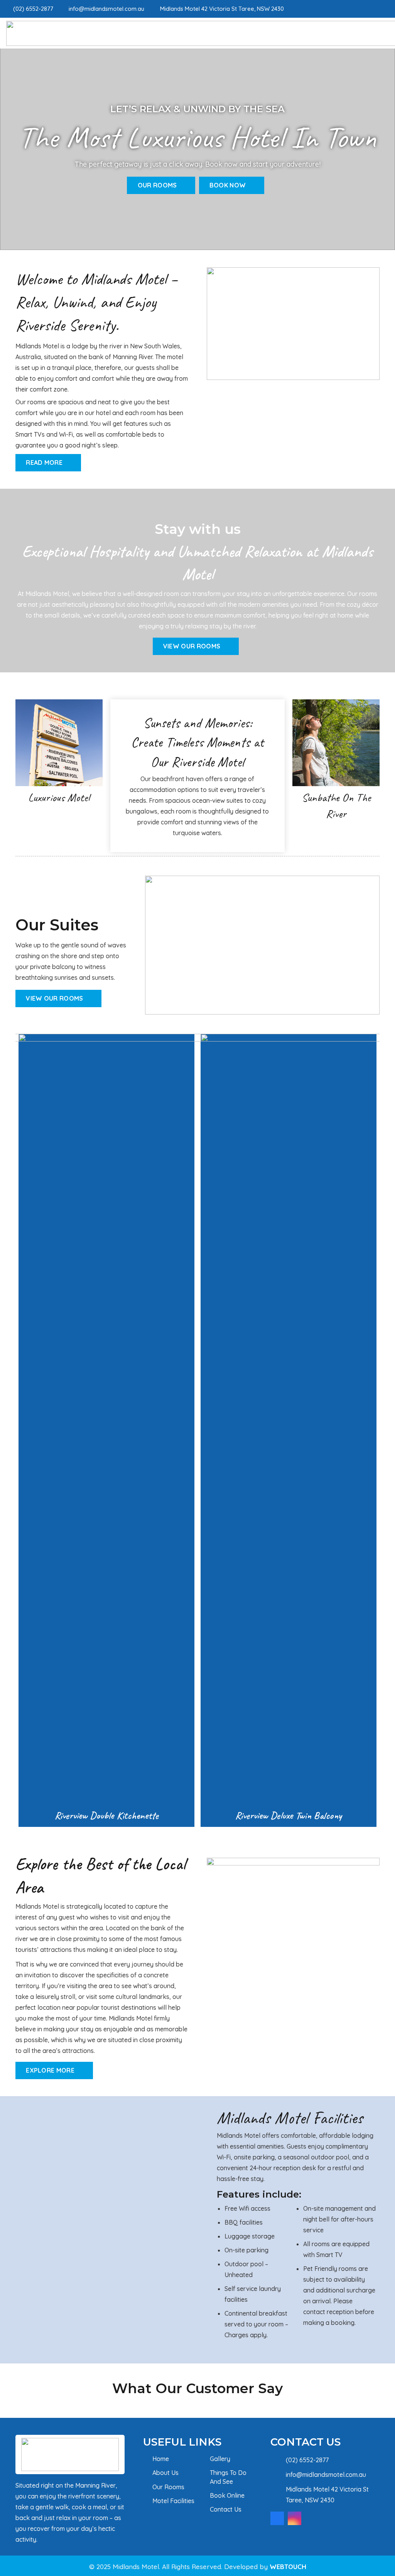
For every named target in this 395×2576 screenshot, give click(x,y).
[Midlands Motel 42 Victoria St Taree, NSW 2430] (278, 2494)
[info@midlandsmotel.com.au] (278, 2474)
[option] (106, 1430)
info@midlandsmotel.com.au (326, 2475)
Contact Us (226, 2509)
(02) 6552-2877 (307, 2460)
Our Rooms (168, 2487)
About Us (165, 2473)
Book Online (227, 2495)
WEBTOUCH (288, 2567)
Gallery (220, 2459)
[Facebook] (373, 8)
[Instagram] (386, 9)
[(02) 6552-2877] (278, 2460)
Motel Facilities (173, 2501)
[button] (11, 1433)
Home (161, 2459)
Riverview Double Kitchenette (107, 1815)
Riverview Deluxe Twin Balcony (289, 1815)
